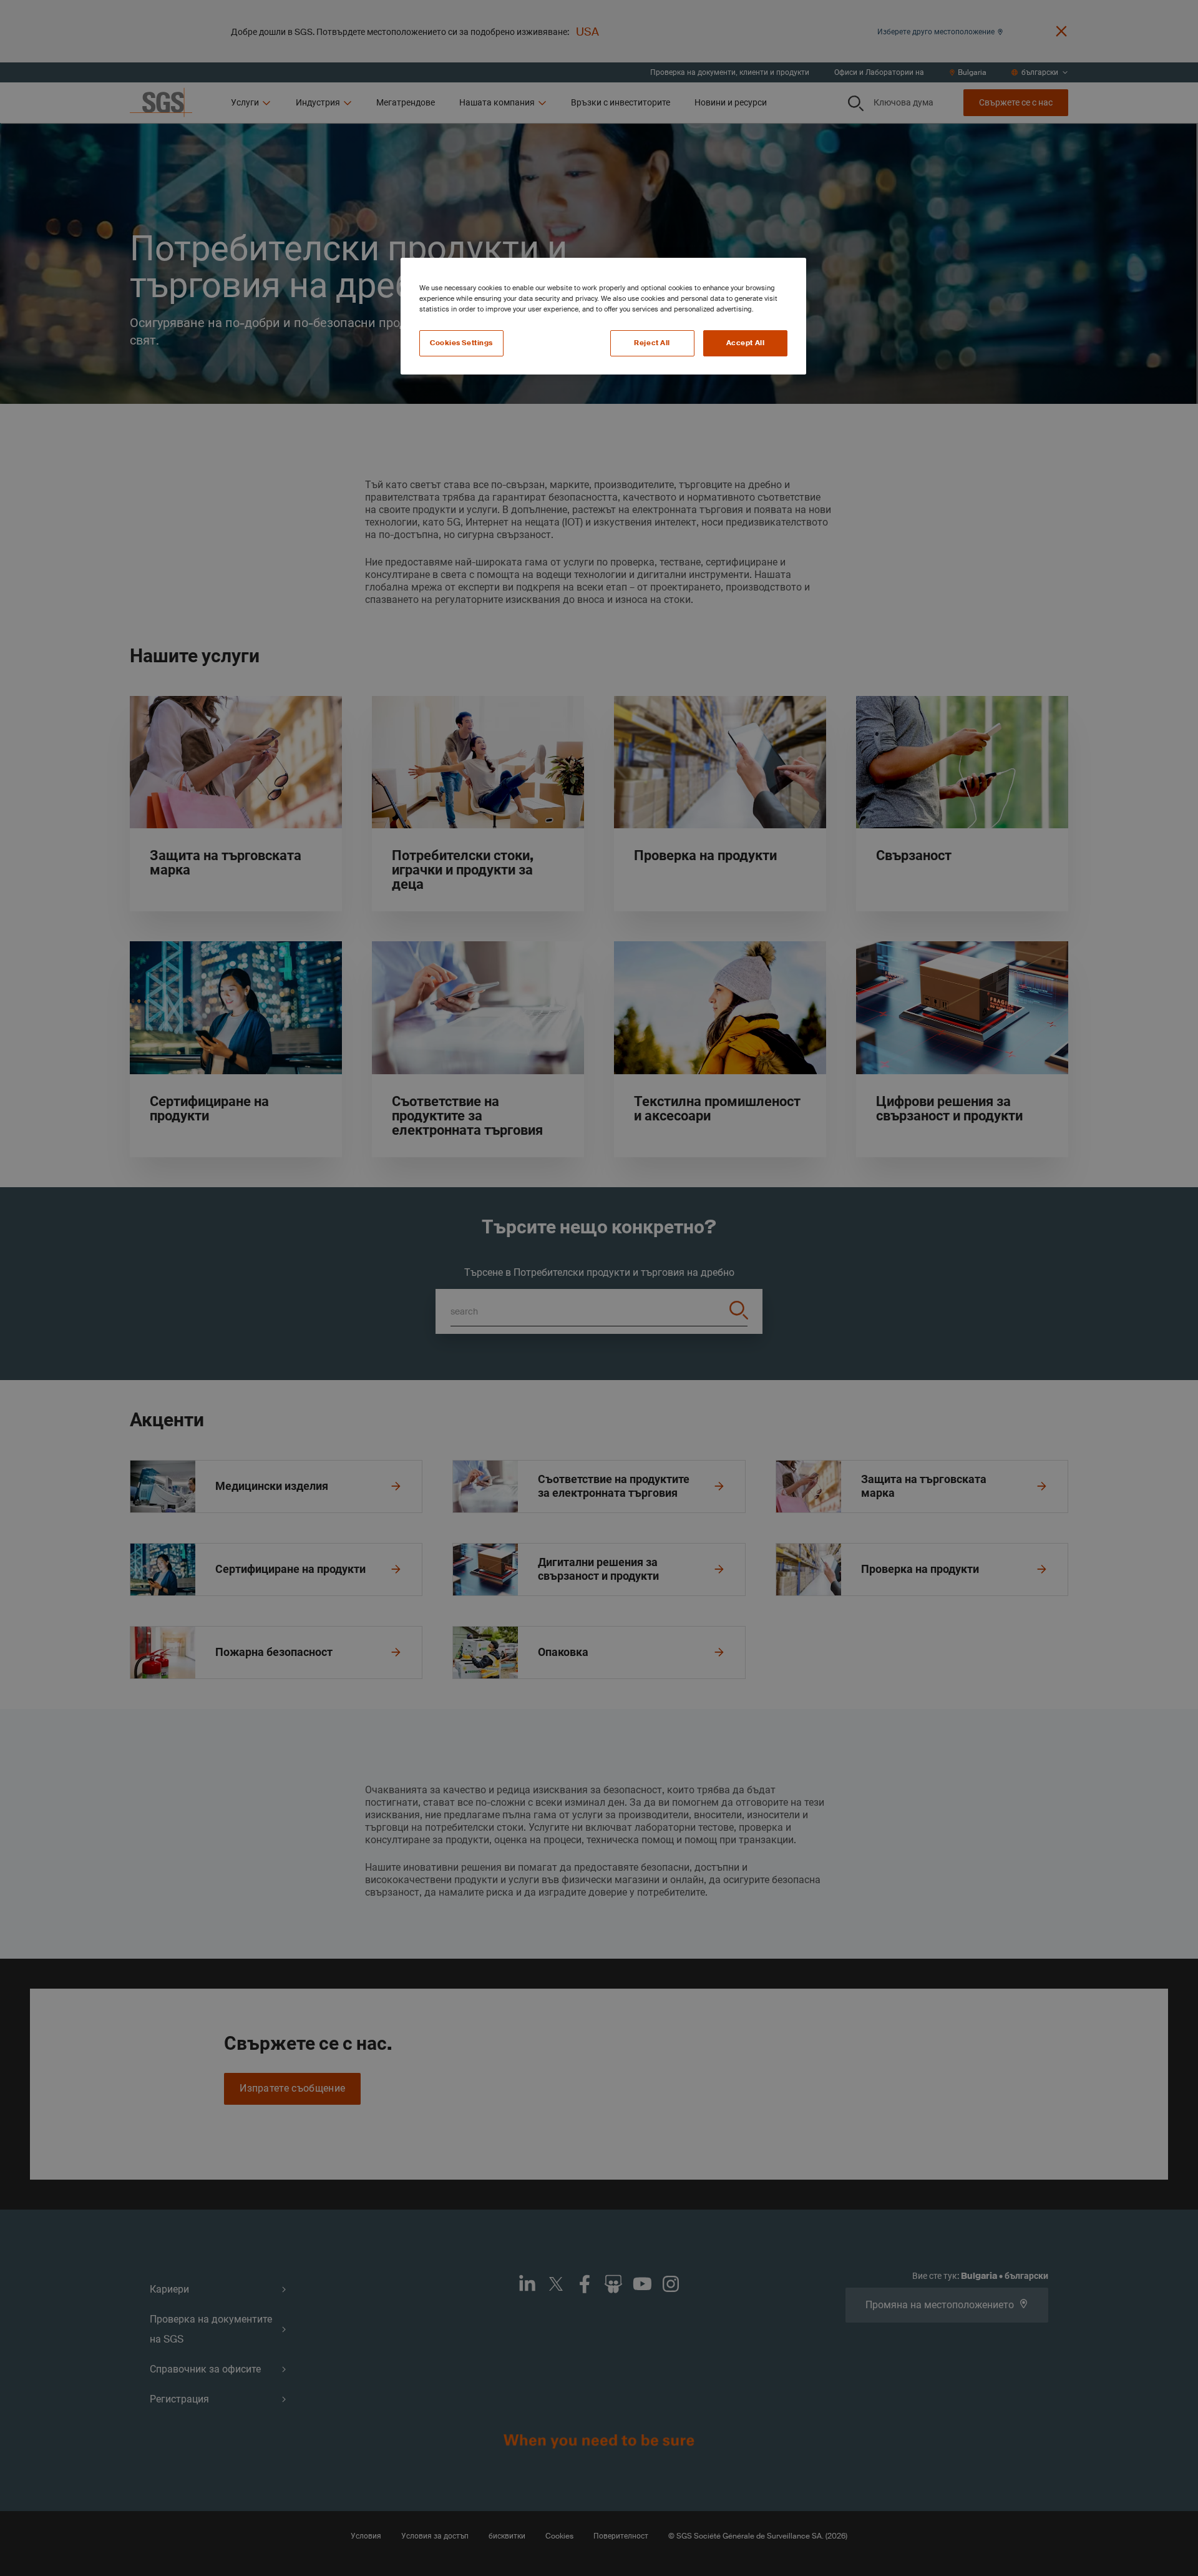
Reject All (652, 343)
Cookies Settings (461, 343)
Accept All (746, 343)
